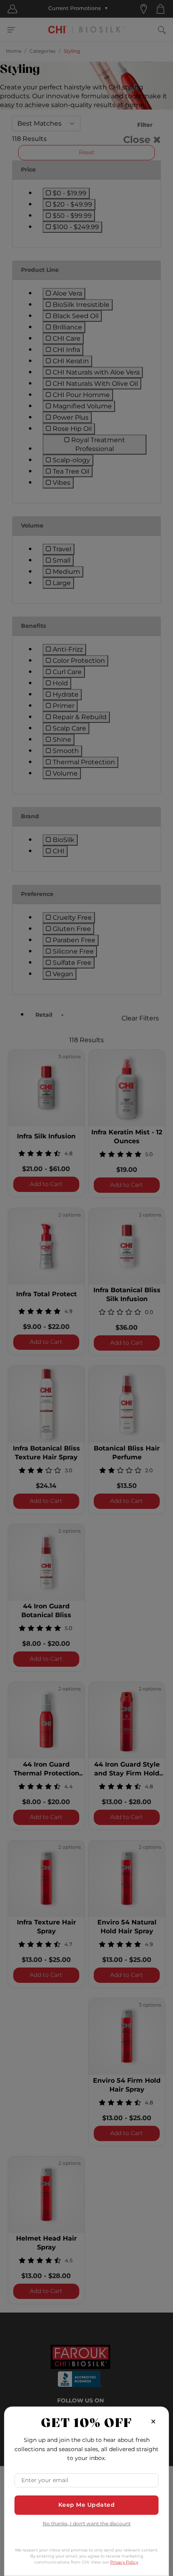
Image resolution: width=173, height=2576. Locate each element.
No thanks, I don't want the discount (87, 2524)
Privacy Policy (124, 2562)
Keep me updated (87, 2505)
